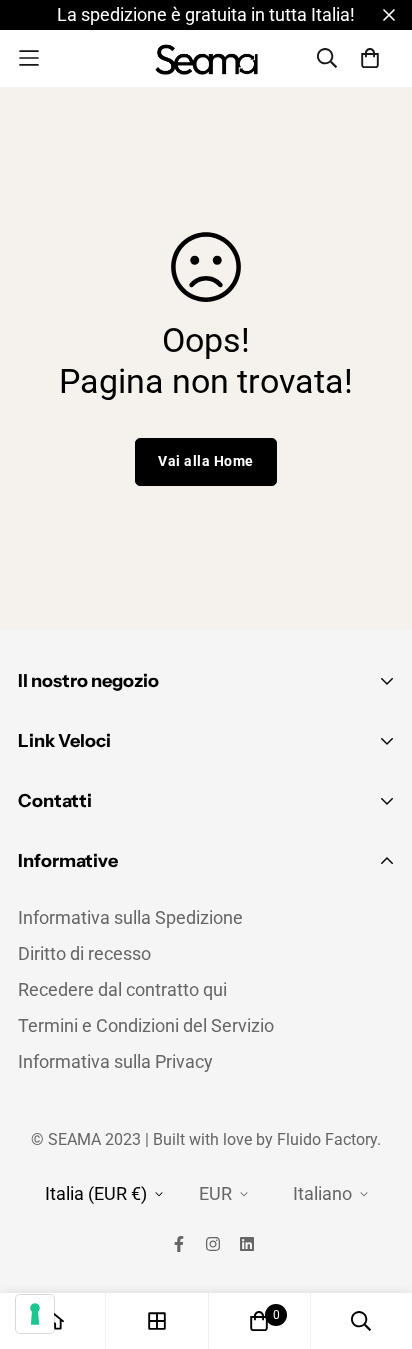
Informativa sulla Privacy (115, 1061)
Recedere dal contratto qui (122, 989)
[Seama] (206, 58)
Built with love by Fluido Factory (265, 1139)
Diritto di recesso (84, 953)
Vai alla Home (206, 461)
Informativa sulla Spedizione (130, 917)
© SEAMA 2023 (88, 1139)
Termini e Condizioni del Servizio (146, 1025)
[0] (259, 1321)
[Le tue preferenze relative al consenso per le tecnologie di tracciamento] (35, 1314)
